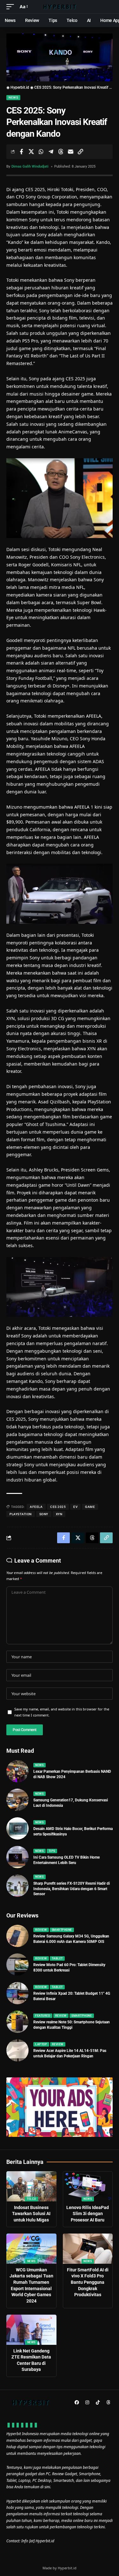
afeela (36, 1507)
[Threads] (108, 2402)
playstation (21, 1514)
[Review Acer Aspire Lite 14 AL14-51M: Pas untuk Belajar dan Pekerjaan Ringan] (17, 2050)
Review (41, 1930)
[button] (12, 7)
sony (44, 1514)
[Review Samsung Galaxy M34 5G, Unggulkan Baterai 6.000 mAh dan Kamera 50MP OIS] (17, 1936)
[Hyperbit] (60, 7)
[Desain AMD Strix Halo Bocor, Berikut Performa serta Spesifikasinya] (17, 1828)
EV (75, 1507)
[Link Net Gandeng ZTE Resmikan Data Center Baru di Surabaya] (31, 2330)
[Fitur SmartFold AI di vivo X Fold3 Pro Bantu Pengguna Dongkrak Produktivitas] (88, 2249)
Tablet (57, 1958)
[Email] (70, 152)
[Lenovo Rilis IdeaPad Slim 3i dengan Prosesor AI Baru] (88, 2186)
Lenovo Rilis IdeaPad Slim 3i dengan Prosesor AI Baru (88, 2214)
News (13, 97)
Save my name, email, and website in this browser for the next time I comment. (62, 1712)
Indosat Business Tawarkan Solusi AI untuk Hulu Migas (31, 2214)
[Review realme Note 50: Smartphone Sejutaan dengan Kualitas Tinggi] (17, 2022)
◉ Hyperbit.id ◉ (20, 87)
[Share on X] (31, 152)
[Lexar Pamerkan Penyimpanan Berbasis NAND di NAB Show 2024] (17, 1771)
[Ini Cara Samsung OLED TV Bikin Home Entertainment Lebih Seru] (17, 1857)
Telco (31, 2199)
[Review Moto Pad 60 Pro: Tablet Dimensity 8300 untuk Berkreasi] (17, 1965)
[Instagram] (87, 2402)
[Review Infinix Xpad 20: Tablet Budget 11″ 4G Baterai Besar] (17, 1993)
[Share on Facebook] (21, 152)
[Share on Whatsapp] (41, 152)
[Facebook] (77, 2402)
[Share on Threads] (61, 152)
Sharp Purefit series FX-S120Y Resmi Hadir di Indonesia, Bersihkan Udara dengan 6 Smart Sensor (72, 1889)
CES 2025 (58, 1507)
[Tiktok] (98, 2402)
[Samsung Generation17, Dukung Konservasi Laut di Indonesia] (17, 1800)
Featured (43, 2016)
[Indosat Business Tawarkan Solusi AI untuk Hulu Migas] (31, 2186)
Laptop (41, 2044)
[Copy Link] (80, 152)
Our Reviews (22, 1915)
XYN (59, 1514)
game (90, 1507)
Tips (52, 1851)
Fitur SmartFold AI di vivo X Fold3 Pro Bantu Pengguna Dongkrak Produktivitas (88, 2282)
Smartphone (62, 1930)
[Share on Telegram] (51, 152)
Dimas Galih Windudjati (30, 166)
